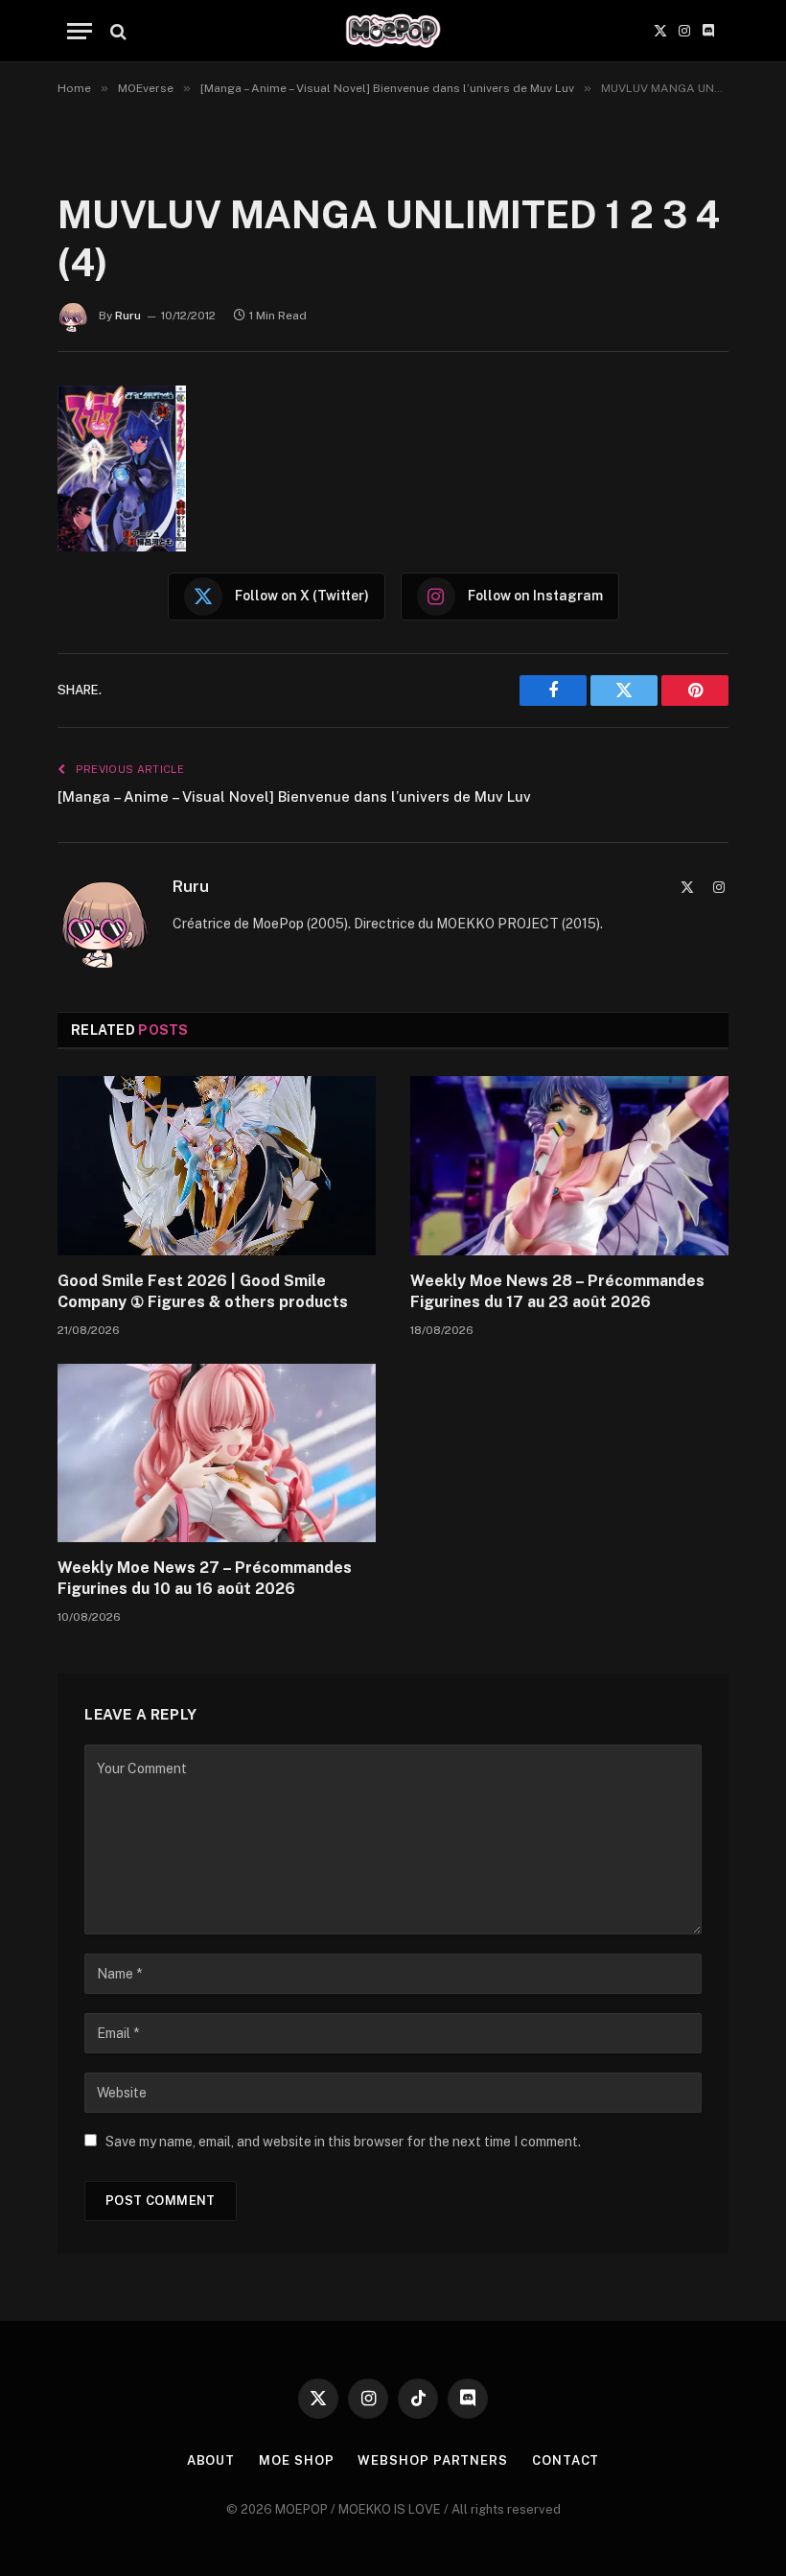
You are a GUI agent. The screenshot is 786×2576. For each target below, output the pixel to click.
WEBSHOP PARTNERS (433, 2460)
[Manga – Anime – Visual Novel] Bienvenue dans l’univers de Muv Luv (294, 796)
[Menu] (80, 31)
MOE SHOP (296, 2460)
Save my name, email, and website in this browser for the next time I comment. (343, 2142)
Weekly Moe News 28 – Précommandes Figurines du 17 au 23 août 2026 (557, 1291)
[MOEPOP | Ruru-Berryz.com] (393, 31)
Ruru (128, 316)
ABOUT (211, 2460)
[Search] (116, 31)
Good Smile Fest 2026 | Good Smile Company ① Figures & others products (203, 1291)
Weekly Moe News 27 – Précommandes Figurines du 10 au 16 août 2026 (205, 1578)
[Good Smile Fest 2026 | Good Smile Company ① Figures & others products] (217, 1166)
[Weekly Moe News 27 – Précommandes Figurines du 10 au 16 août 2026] (217, 1453)
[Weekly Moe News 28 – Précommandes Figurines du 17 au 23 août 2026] (569, 1166)
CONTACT (566, 2460)
